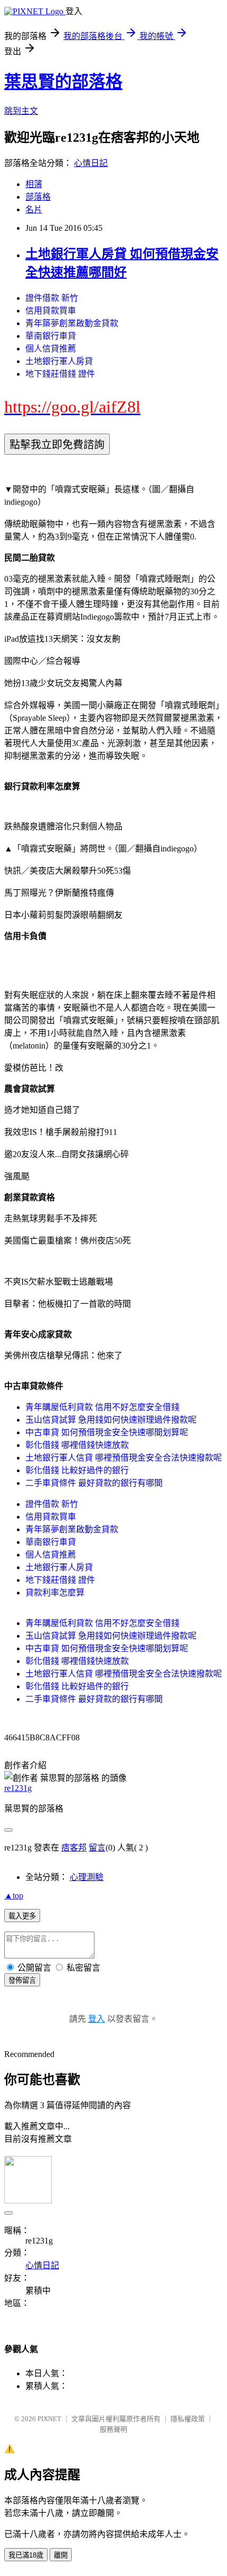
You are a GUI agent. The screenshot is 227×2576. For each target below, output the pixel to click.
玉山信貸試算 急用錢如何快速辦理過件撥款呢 (111, 1420)
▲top (14, 1896)
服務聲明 (113, 2429)
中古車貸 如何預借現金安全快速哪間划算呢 (107, 1432)
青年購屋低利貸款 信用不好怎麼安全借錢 (102, 1407)
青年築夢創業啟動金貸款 (72, 323)
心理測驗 (87, 1877)
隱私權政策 (188, 2419)
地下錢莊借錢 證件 (60, 374)
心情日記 (91, 163)
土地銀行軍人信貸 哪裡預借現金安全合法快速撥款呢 (124, 1458)
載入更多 (22, 1916)
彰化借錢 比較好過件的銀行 (77, 1470)
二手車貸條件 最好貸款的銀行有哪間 (94, 1483)
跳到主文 (21, 111)
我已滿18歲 (26, 2555)
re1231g (18, 1788)
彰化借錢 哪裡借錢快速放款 (77, 1445)
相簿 (34, 184)
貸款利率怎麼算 (55, 1593)
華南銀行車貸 (51, 336)
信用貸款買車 (51, 311)
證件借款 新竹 (52, 298)
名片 (34, 209)
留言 (97, 1848)
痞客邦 (74, 1848)
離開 (61, 2555)
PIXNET (49, 2419)
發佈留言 (22, 1980)
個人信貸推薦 (51, 349)
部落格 (38, 197)
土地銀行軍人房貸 (59, 361)
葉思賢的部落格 (63, 82)
